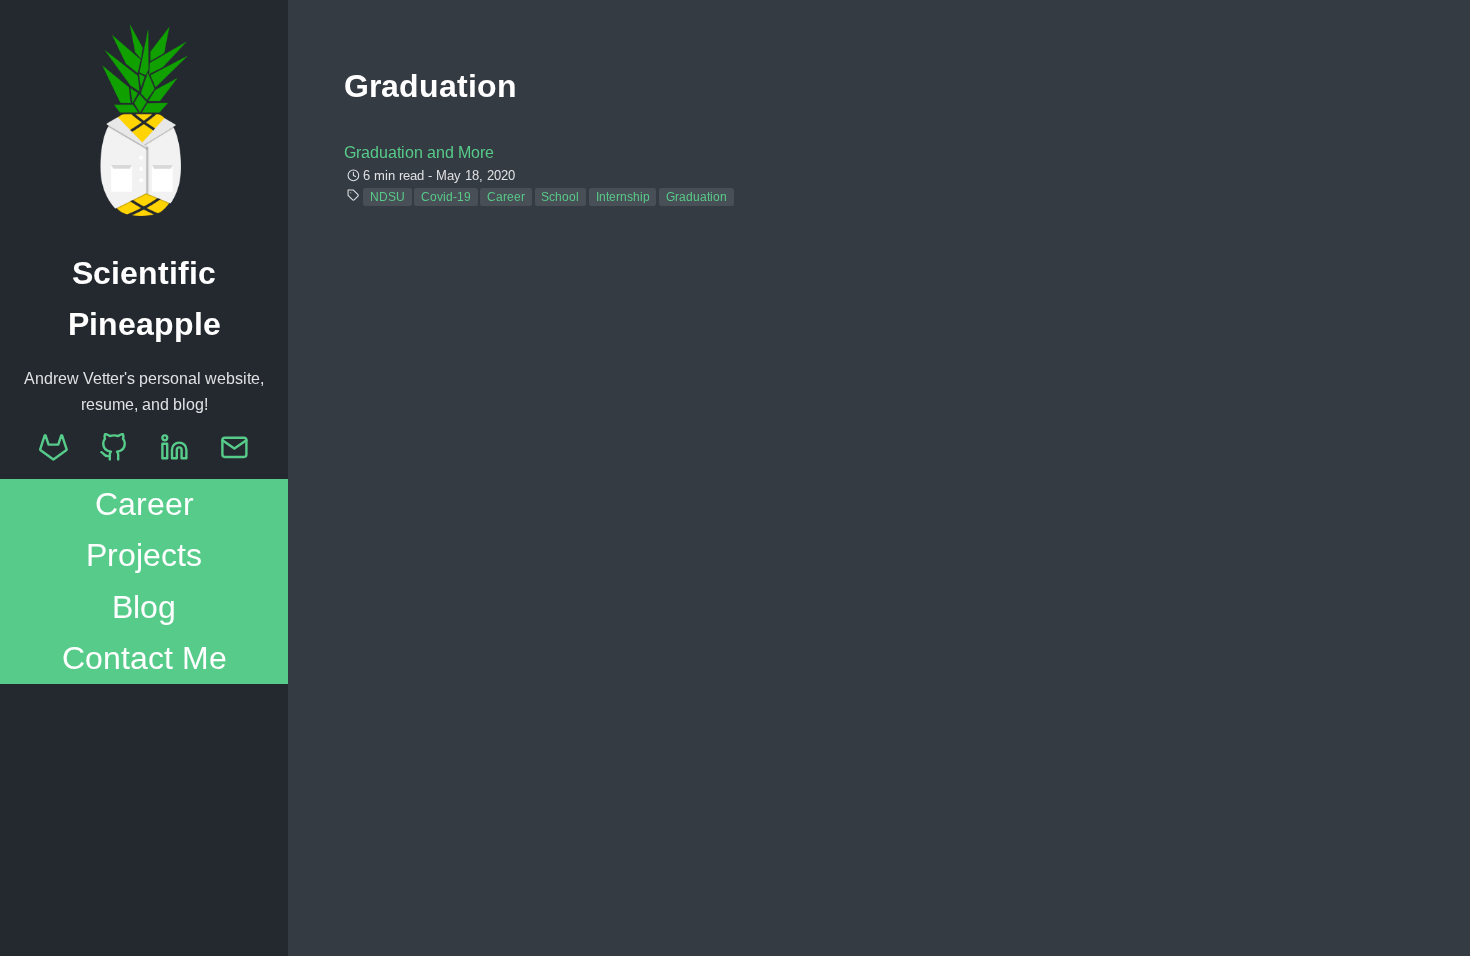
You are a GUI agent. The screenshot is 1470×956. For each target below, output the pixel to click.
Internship (623, 197)
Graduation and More (419, 152)
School (560, 197)
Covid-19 (446, 197)
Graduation (696, 197)
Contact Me (144, 658)
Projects (144, 555)
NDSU (387, 197)
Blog (144, 607)
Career (144, 504)
